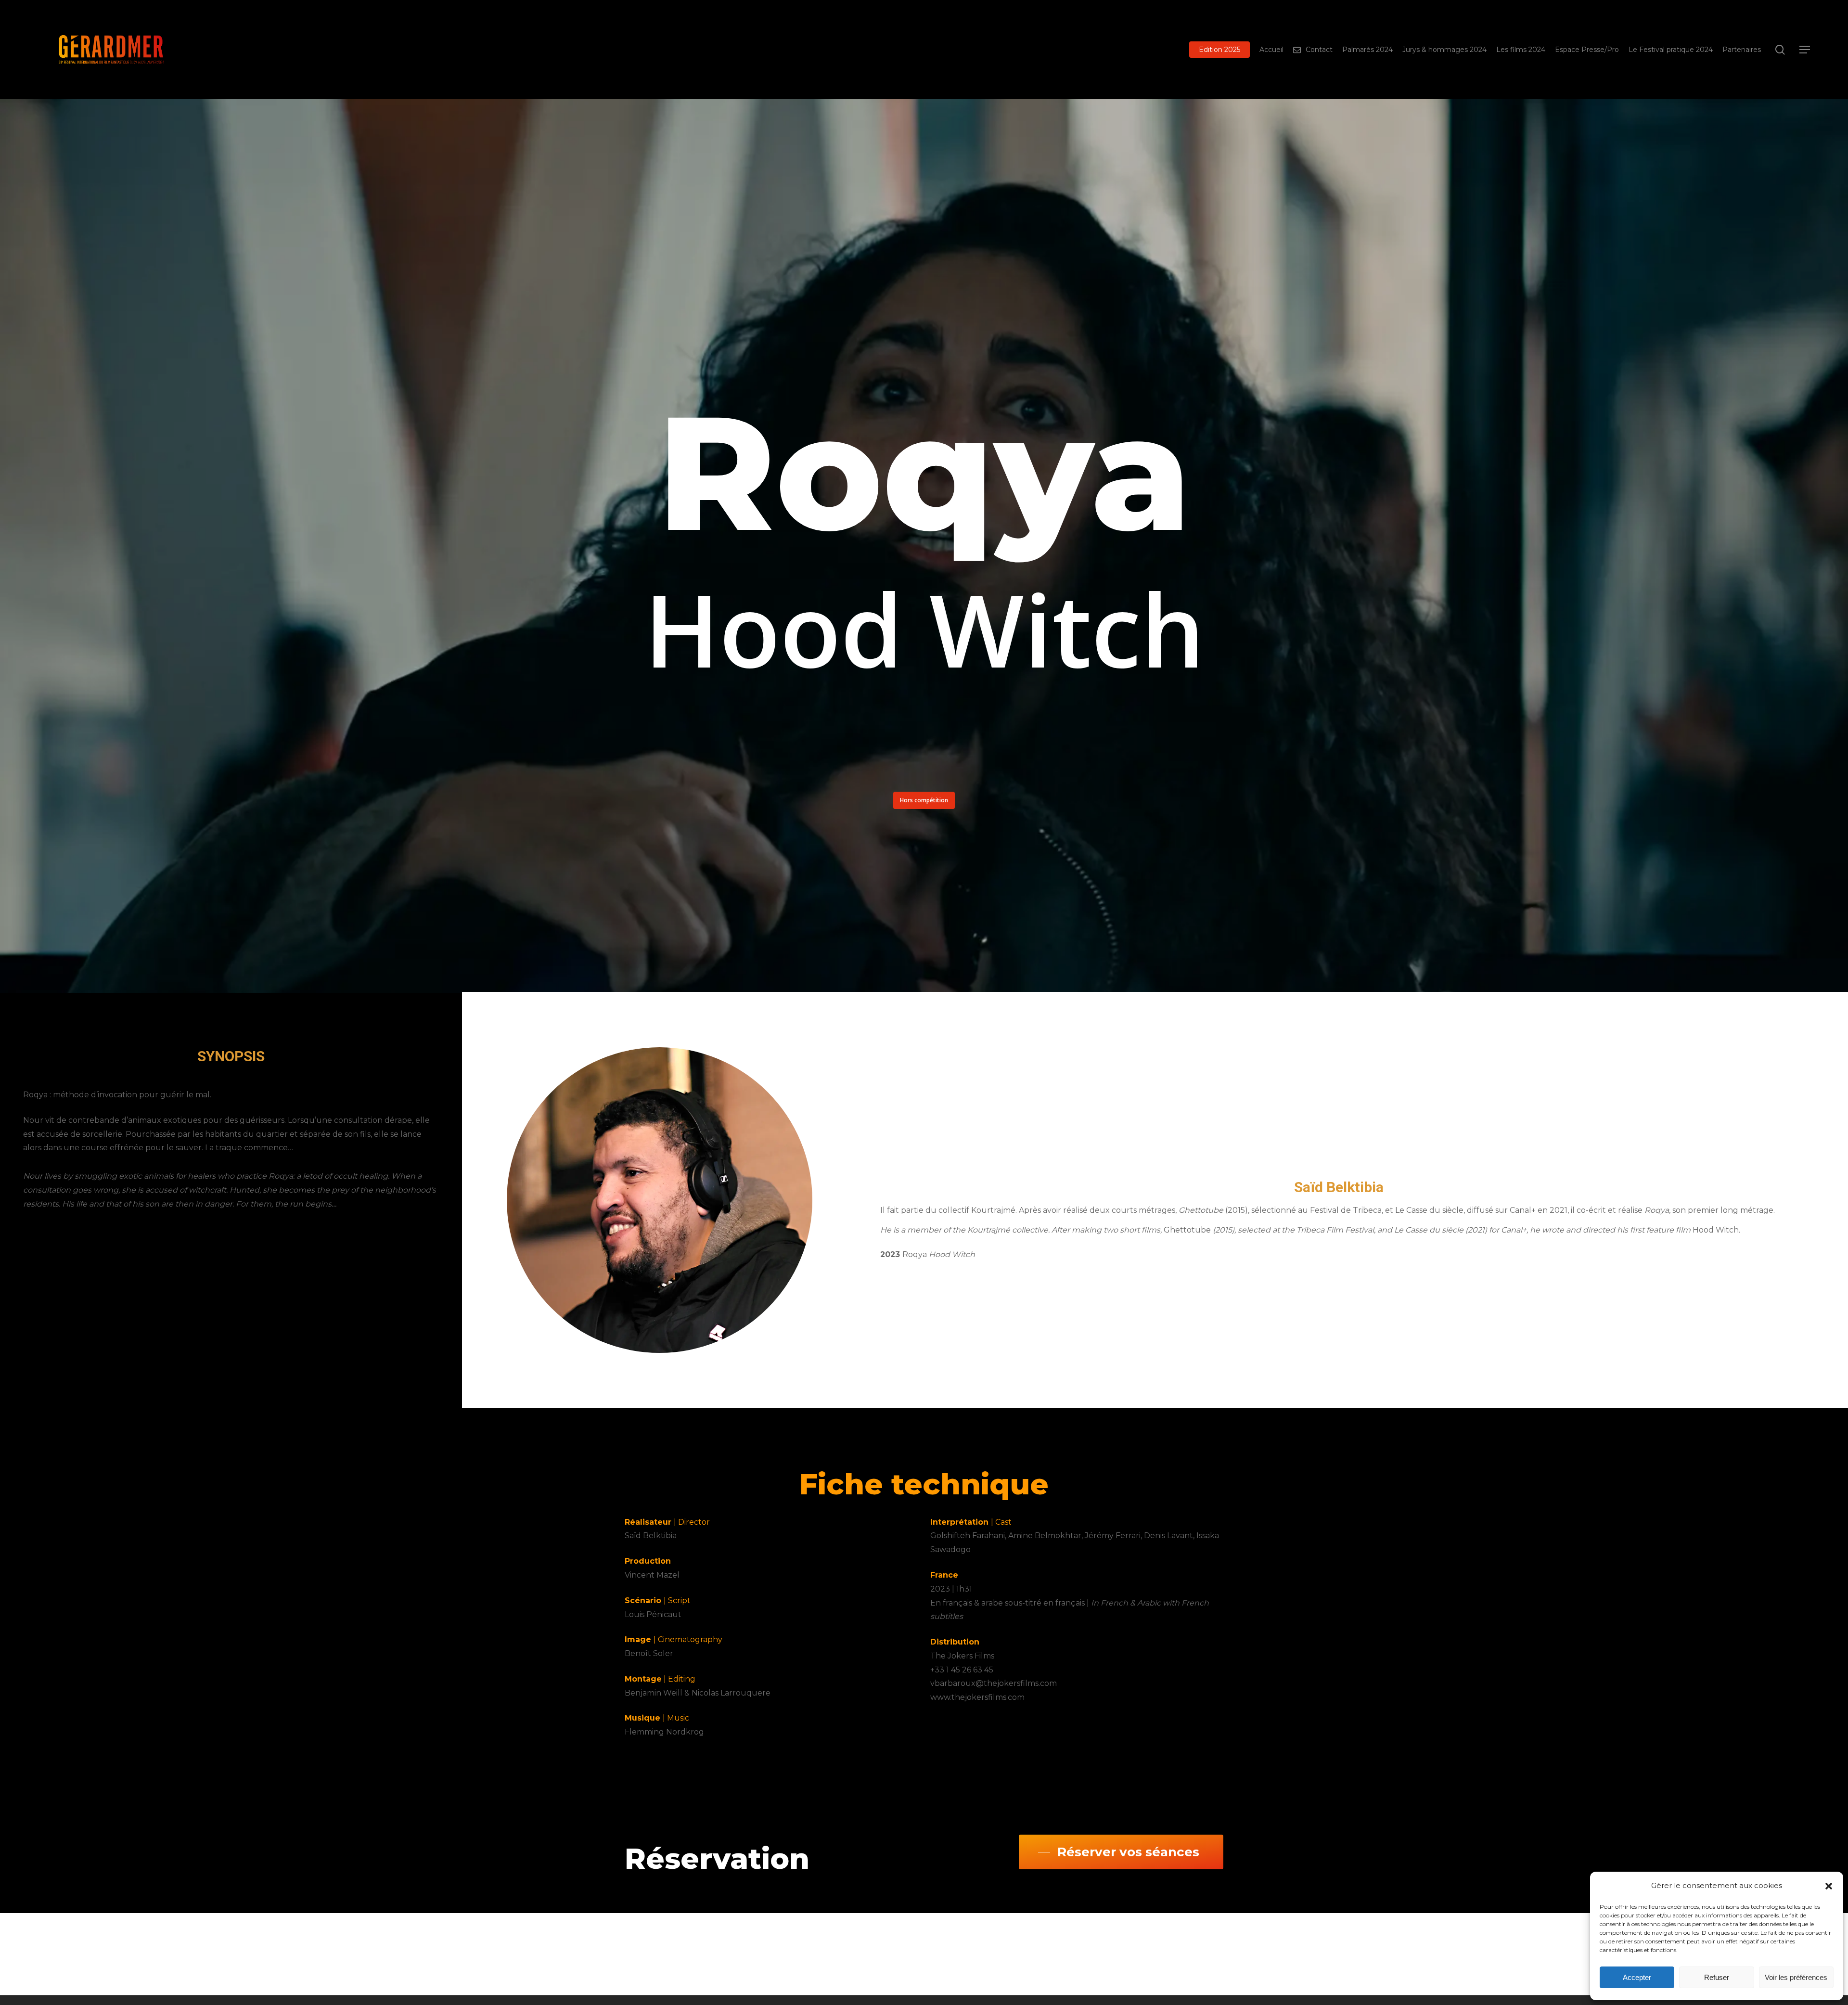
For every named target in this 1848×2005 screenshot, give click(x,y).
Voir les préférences (1796, 1977)
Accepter (1637, 1977)
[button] (1829, 1886)
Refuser (1717, 1977)
